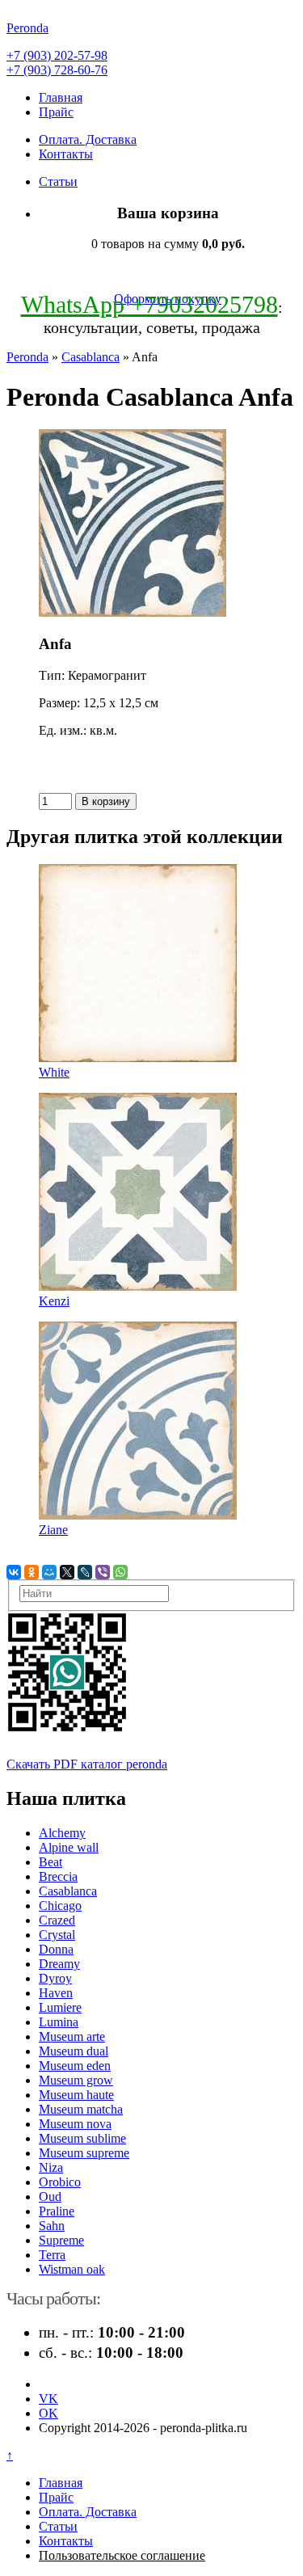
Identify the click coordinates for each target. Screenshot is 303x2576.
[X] (67, 1572)
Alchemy (62, 1833)
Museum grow (76, 2080)
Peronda (27, 357)
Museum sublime (82, 2138)
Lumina (59, 2022)
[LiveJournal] (85, 1572)
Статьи (58, 181)
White (54, 1072)
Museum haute (76, 2095)
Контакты (66, 154)
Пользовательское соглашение (122, 2555)
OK (48, 2413)
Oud (50, 2197)
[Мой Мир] (49, 1572)
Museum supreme (84, 2153)
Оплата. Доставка (88, 139)
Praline (57, 2211)
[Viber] (103, 1572)
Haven (56, 1993)
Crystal (57, 1935)
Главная (61, 97)
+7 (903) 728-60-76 (57, 70)
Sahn (52, 2226)
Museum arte (72, 2036)
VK (48, 2399)
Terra (52, 2255)
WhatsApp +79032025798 (149, 304)
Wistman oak (72, 2269)
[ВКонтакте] (14, 1572)
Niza (51, 2167)
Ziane (53, 1530)
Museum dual (74, 2051)
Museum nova (75, 2124)
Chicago (60, 1906)
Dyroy (55, 1978)
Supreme (61, 2240)
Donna (56, 1949)
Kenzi (54, 1301)
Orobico (60, 2182)
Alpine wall (69, 1847)
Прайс (56, 112)
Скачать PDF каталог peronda (87, 1764)
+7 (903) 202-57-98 (57, 55)
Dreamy (59, 1964)
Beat (50, 1862)
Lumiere (60, 2007)
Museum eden (75, 2066)
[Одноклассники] (32, 1572)
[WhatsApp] (120, 1572)
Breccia (58, 1876)
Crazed (57, 1920)
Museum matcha (81, 2109)
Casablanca (90, 357)
